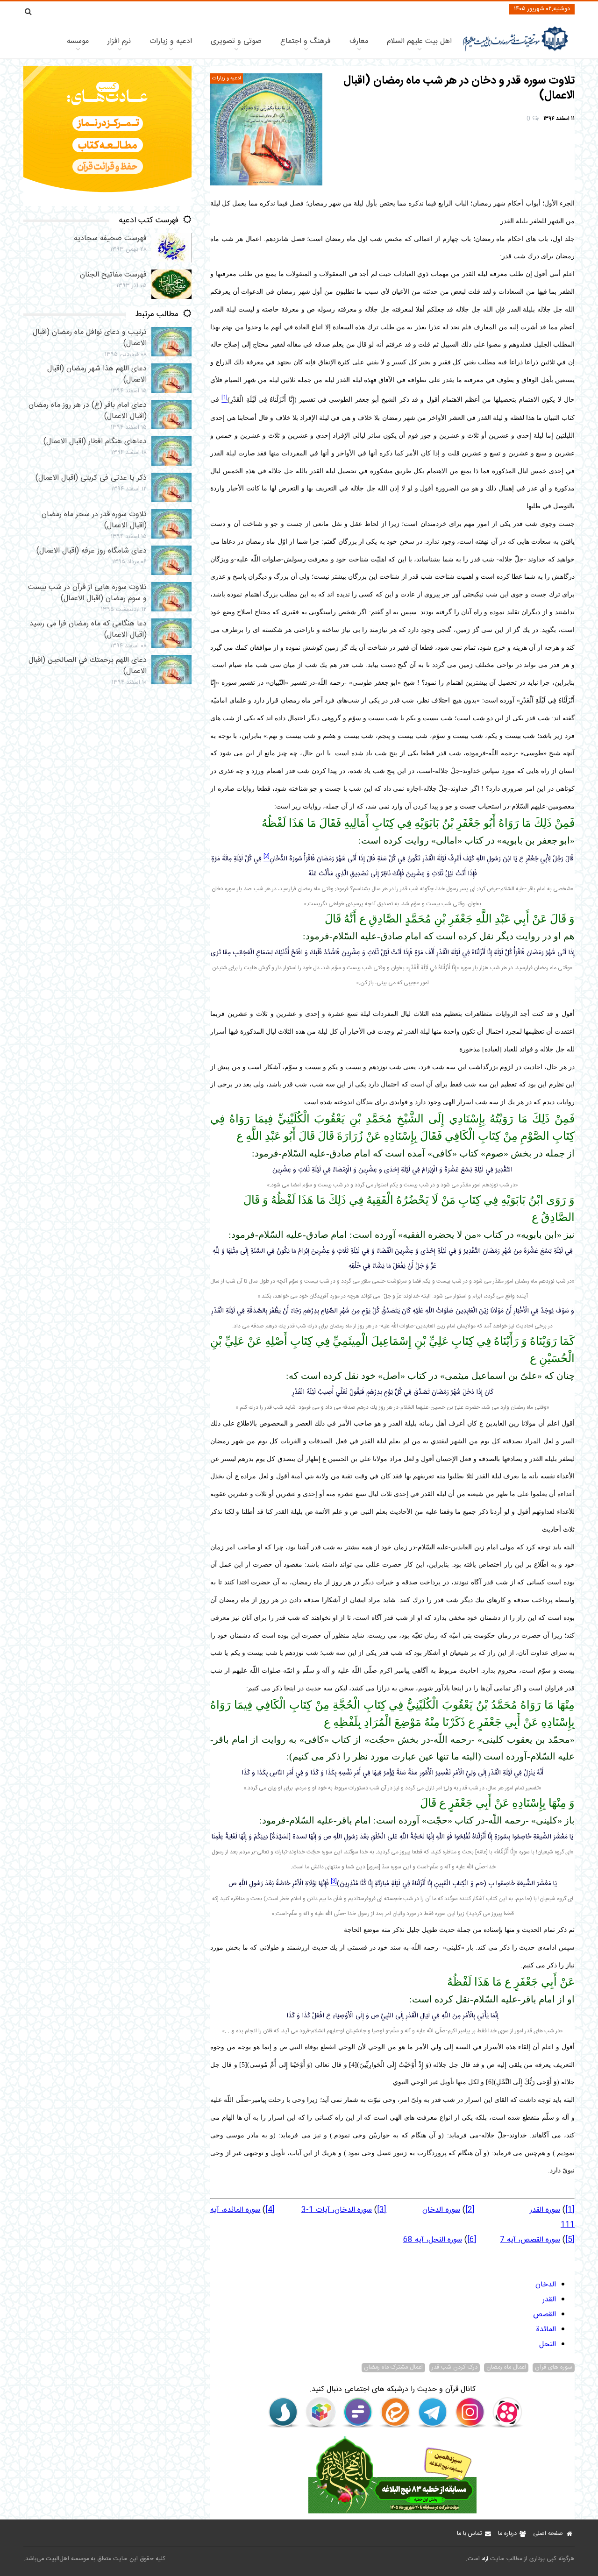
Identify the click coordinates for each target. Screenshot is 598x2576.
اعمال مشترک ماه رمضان (393, 2368)
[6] (472, 2240)
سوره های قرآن (554, 2368)
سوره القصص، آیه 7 (530, 2240)
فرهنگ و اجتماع (306, 41)
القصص (545, 2315)
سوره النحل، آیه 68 (433, 2240)
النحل (548, 2345)
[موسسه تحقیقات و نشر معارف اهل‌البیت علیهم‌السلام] (516, 50)
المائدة (546, 2330)
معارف (359, 41)
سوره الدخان (441, 2210)
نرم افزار (119, 41)
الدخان (546, 2285)
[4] (270, 2210)
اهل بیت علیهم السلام (419, 41)
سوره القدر (545, 2210)
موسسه (78, 41)
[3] (382, 2210)
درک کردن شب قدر (455, 2368)
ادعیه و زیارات (171, 41)
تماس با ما (469, 2534)
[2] (470, 2210)
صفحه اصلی (548, 2534)
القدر (549, 2300)
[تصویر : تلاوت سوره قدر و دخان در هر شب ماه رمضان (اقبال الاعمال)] (266, 129)
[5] (570, 2240)
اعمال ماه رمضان (506, 2368)
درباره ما (507, 2534)
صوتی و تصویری (236, 41)
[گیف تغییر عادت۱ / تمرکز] (107, 204)
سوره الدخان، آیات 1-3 (337, 2210)
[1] (570, 2210)
